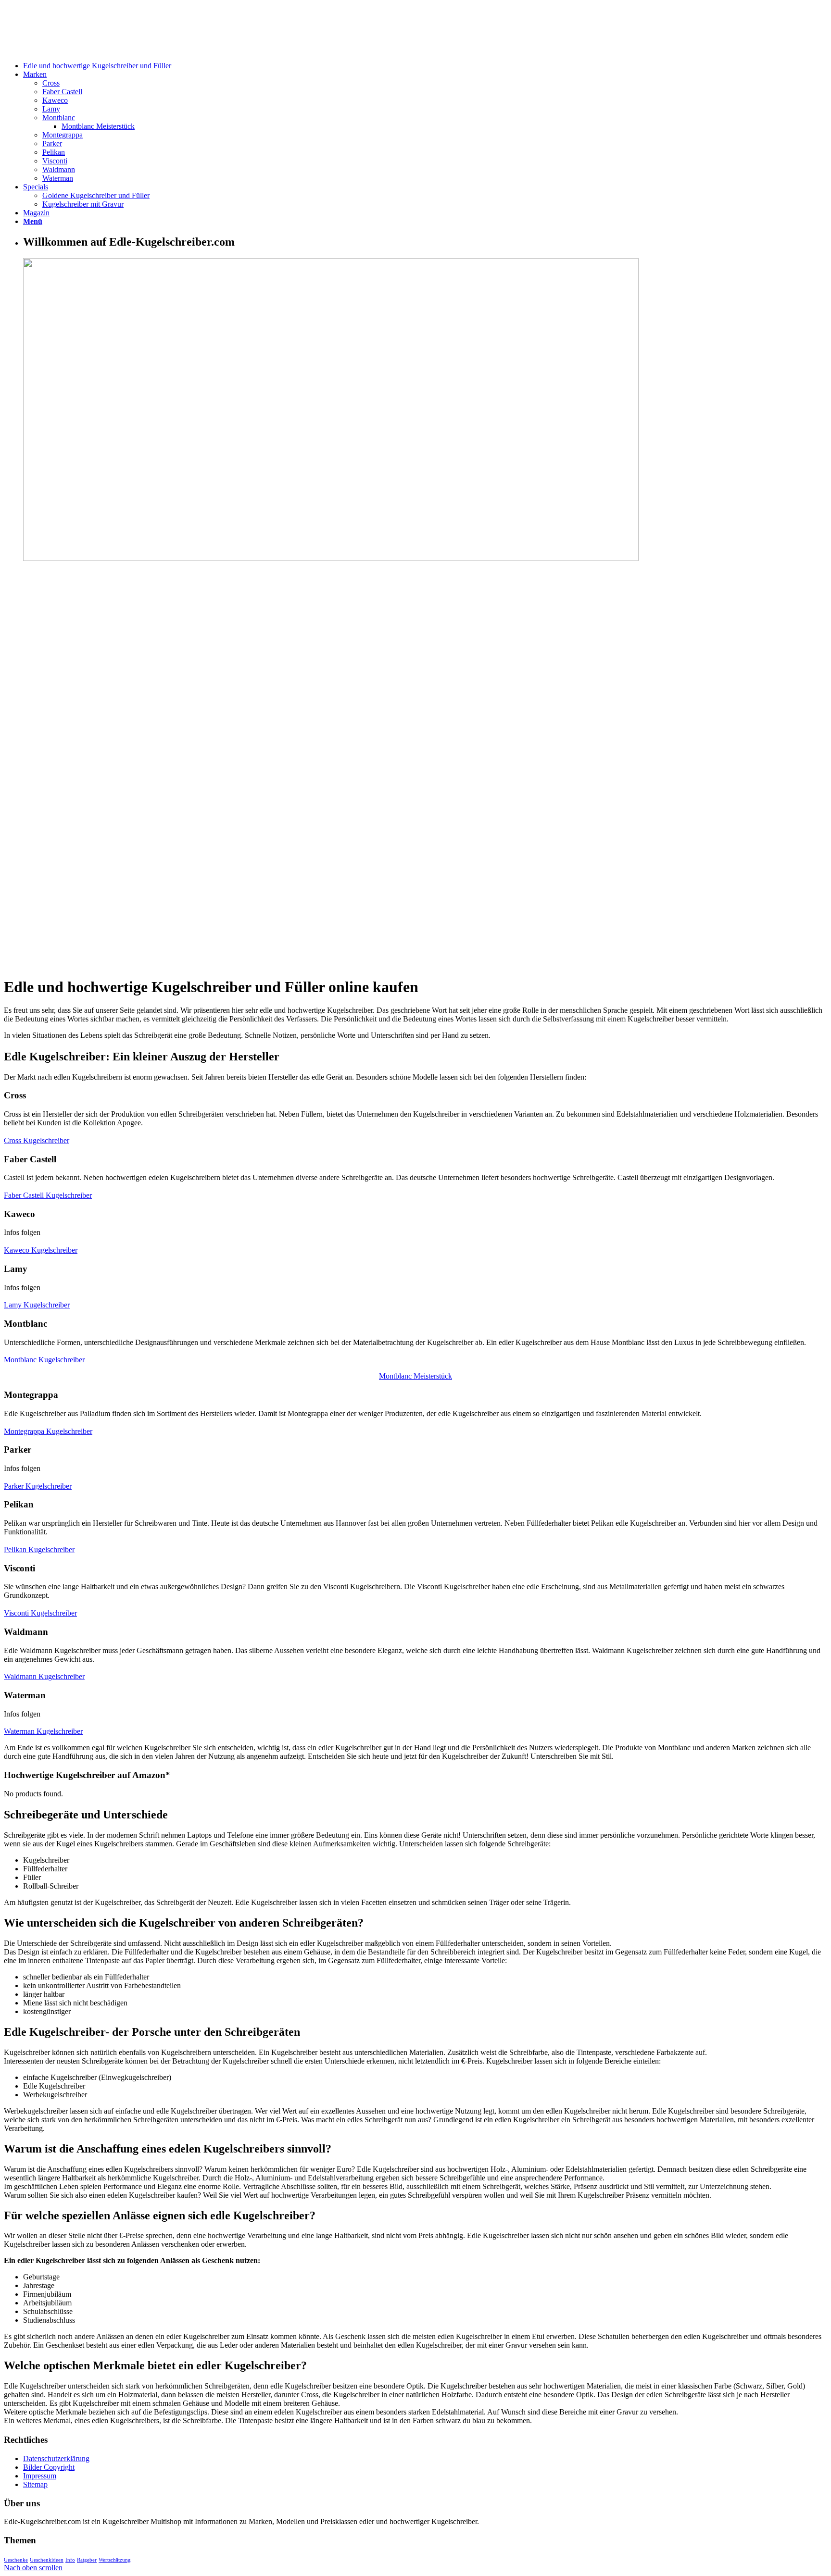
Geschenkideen (47, 2560)
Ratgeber (87, 2560)
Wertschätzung (115, 2560)
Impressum (40, 2476)
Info (70, 2560)
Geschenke (16, 2560)
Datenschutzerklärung (56, 2458)
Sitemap (35, 2484)
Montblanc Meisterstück (415, 1376)
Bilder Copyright (49, 2467)
